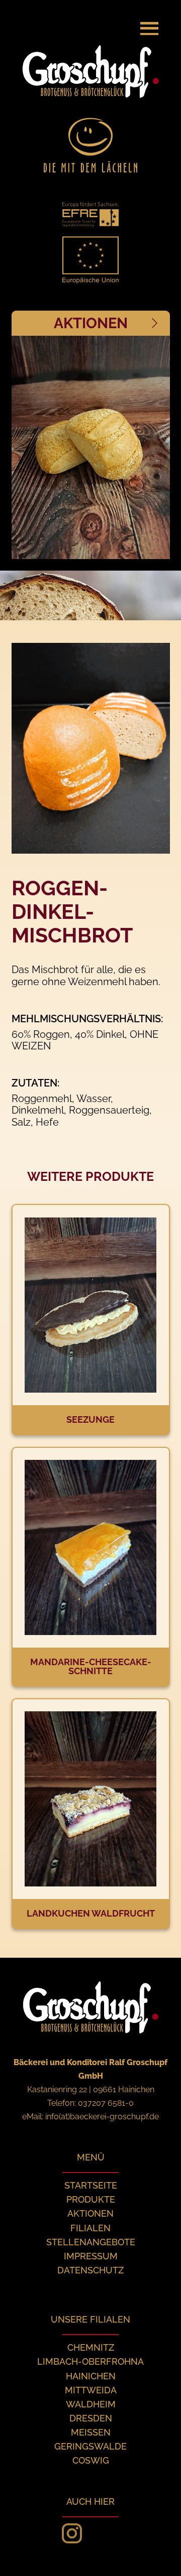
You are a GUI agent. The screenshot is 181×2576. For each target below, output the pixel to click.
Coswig (91, 2460)
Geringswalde (90, 2446)
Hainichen (91, 2376)
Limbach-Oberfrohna (90, 2361)
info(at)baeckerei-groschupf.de (102, 2117)
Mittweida (91, 2390)
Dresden (91, 2418)
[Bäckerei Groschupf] (50, 20)
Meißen (91, 2432)
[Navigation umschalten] (149, 28)
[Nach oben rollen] (161, 2556)
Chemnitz (91, 2347)
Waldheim (91, 2404)
